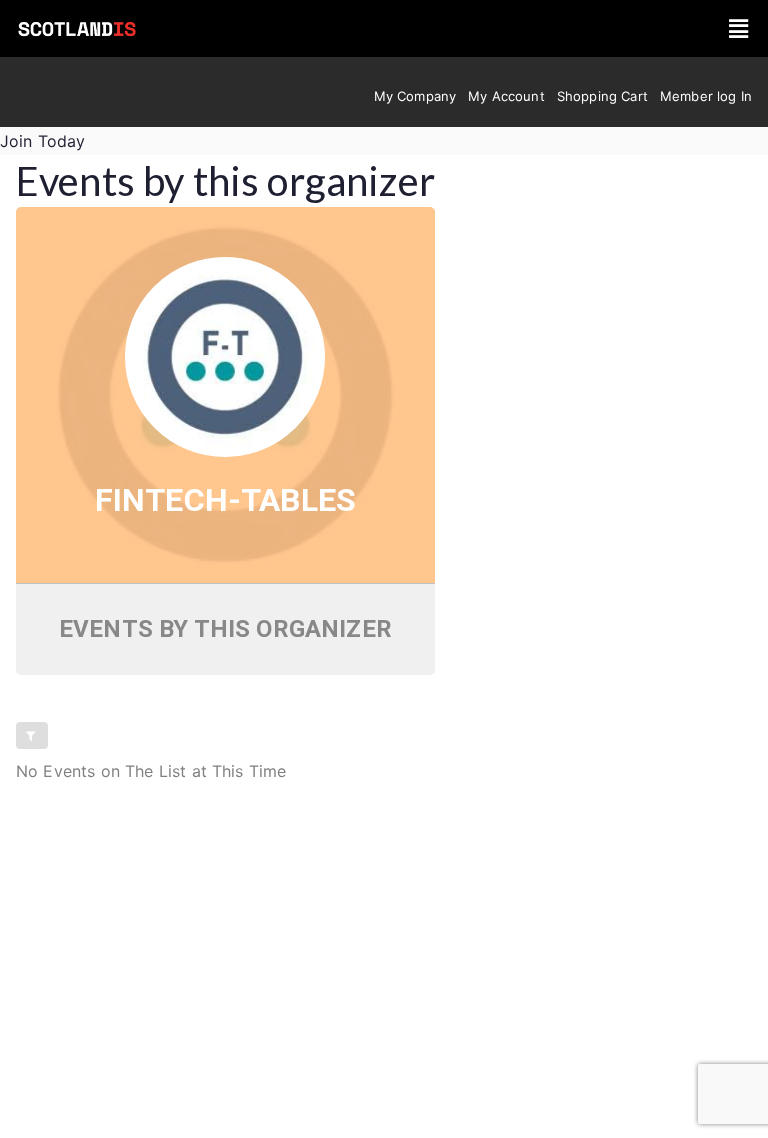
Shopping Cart (602, 96)
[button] (738, 28)
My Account (506, 96)
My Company (415, 96)
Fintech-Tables (225, 500)
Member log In (706, 96)
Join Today (43, 141)
